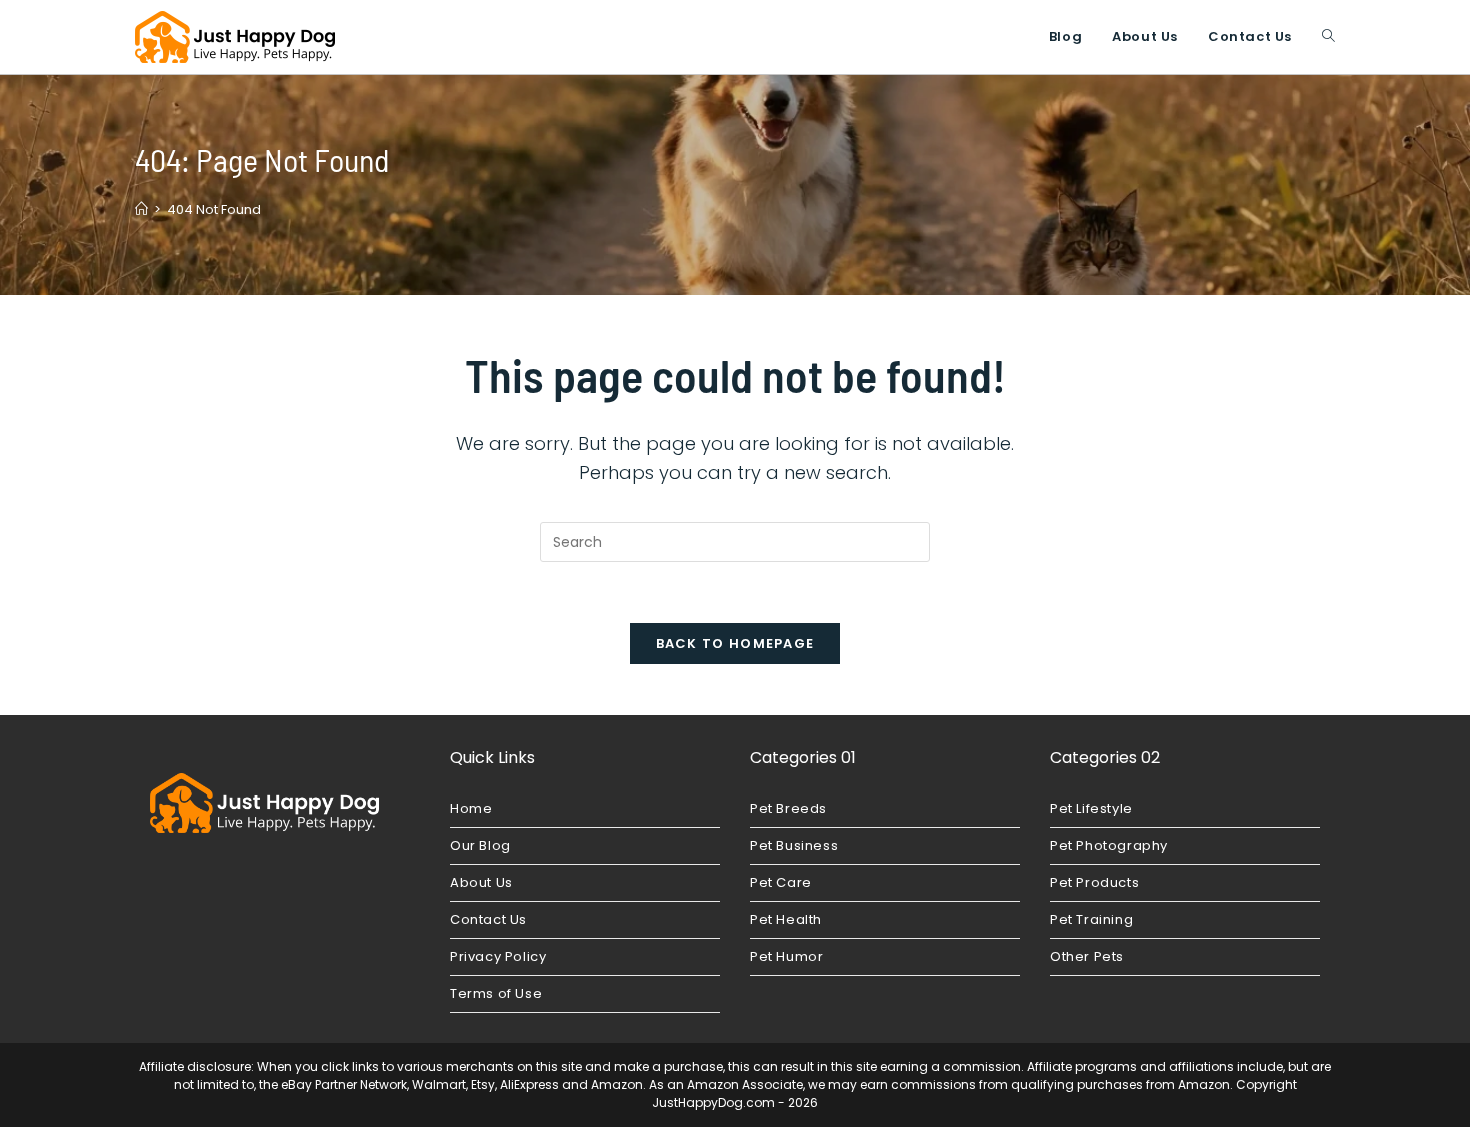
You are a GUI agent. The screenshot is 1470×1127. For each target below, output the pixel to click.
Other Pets (1087, 956)
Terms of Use (496, 993)
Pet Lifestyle (1091, 808)
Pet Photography (1109, 845)
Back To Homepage (735, 643)
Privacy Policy (498, 956)
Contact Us (488, 919)
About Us (481, 882)
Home (471, 808)
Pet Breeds (788, 808)
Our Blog (480, 845)
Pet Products (1094, 882)
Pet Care (781, 882)
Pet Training (1091, 919)
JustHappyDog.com (713, 1102)
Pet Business (794, 845)
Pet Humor (786, 956)
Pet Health (786, 919)
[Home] (141, 209)
